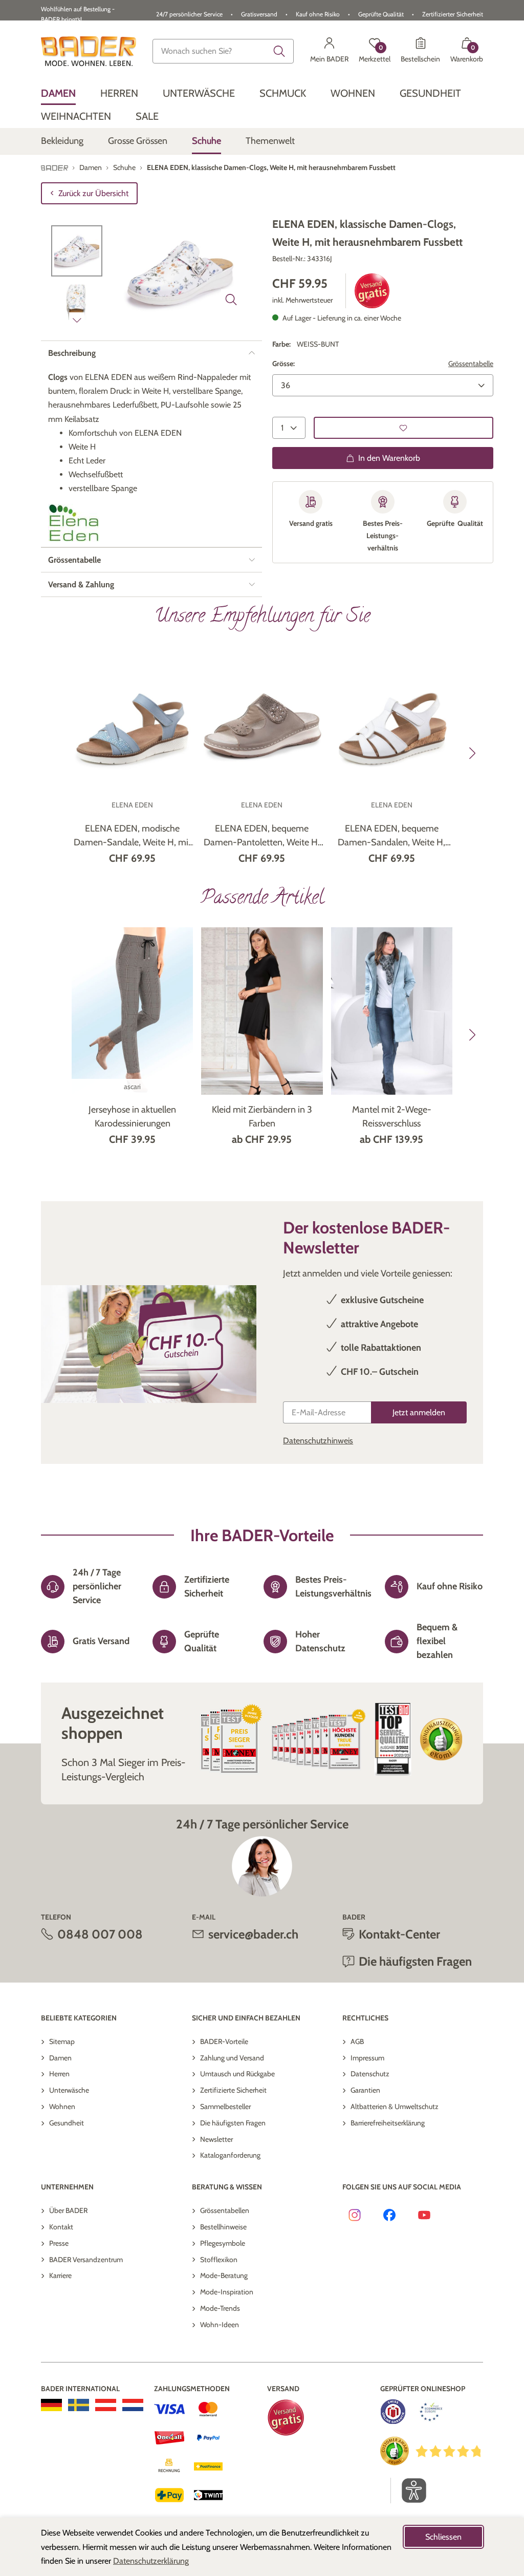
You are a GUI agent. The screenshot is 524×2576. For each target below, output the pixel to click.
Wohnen (62, 2106)
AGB (357, 2041)
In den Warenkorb (389, 458)
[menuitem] (58, 93)
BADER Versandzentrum (86, 2260)
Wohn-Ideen (220, 2325)
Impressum (367, 2058)
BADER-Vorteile (224, 2041)
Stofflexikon (219, 2260)
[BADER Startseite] (89, 51)
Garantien (365, 2090)
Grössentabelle (471, 364)
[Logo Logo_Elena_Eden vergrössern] (74, 523)
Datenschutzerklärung (151, 2561)
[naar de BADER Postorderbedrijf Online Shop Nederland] (133, 2405)
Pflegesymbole (223, 2243)
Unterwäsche (69, 2090)
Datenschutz (370, 2074)
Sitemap (62, 2041)
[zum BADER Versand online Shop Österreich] (106, 2405)
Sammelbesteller (225, 2106)
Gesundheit (67, 2123)
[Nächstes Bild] (77, 320)
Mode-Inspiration (227, 2292)
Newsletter (216, 2139)
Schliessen (443, 2537)
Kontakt (61, 2227)
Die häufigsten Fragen (233, 2123)
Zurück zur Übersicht (93, 193)
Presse (59, 2243)
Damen (60, 2058)
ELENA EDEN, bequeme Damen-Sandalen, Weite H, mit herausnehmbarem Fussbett (391, 836)
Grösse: (283, 364)
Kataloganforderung (230, 2155)
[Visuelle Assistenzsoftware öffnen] (409, 2490)
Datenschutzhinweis (318, 1441)
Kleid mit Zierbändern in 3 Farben (262, 1116)
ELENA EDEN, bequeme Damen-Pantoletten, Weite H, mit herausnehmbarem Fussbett (262, 836)
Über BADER (68, 2210)
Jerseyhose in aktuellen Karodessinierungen (132, 1116)
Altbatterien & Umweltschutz (395, 2106)
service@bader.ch (253, 1934)
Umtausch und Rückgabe (237, 2074)
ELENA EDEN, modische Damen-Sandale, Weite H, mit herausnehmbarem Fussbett (133, 836)
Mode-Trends (220, 2308)
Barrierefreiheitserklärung (388, 2123)
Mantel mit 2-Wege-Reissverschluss (392, 1116)
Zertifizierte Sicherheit (233, 2090)
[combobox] (223, 51)
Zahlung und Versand (232, 2058)
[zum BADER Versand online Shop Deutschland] (51, 2405)
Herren (59, 2074)
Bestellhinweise (223, 2227)
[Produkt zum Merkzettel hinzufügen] (403, 428)
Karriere (60, 2275)
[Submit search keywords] (279, 51)
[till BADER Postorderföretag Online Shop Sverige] (79, 2405)
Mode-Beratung (224, 2275)
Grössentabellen (225, 2210)
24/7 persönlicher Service (189, 14)
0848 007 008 (100, 1934)
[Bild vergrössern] (231, 300)
